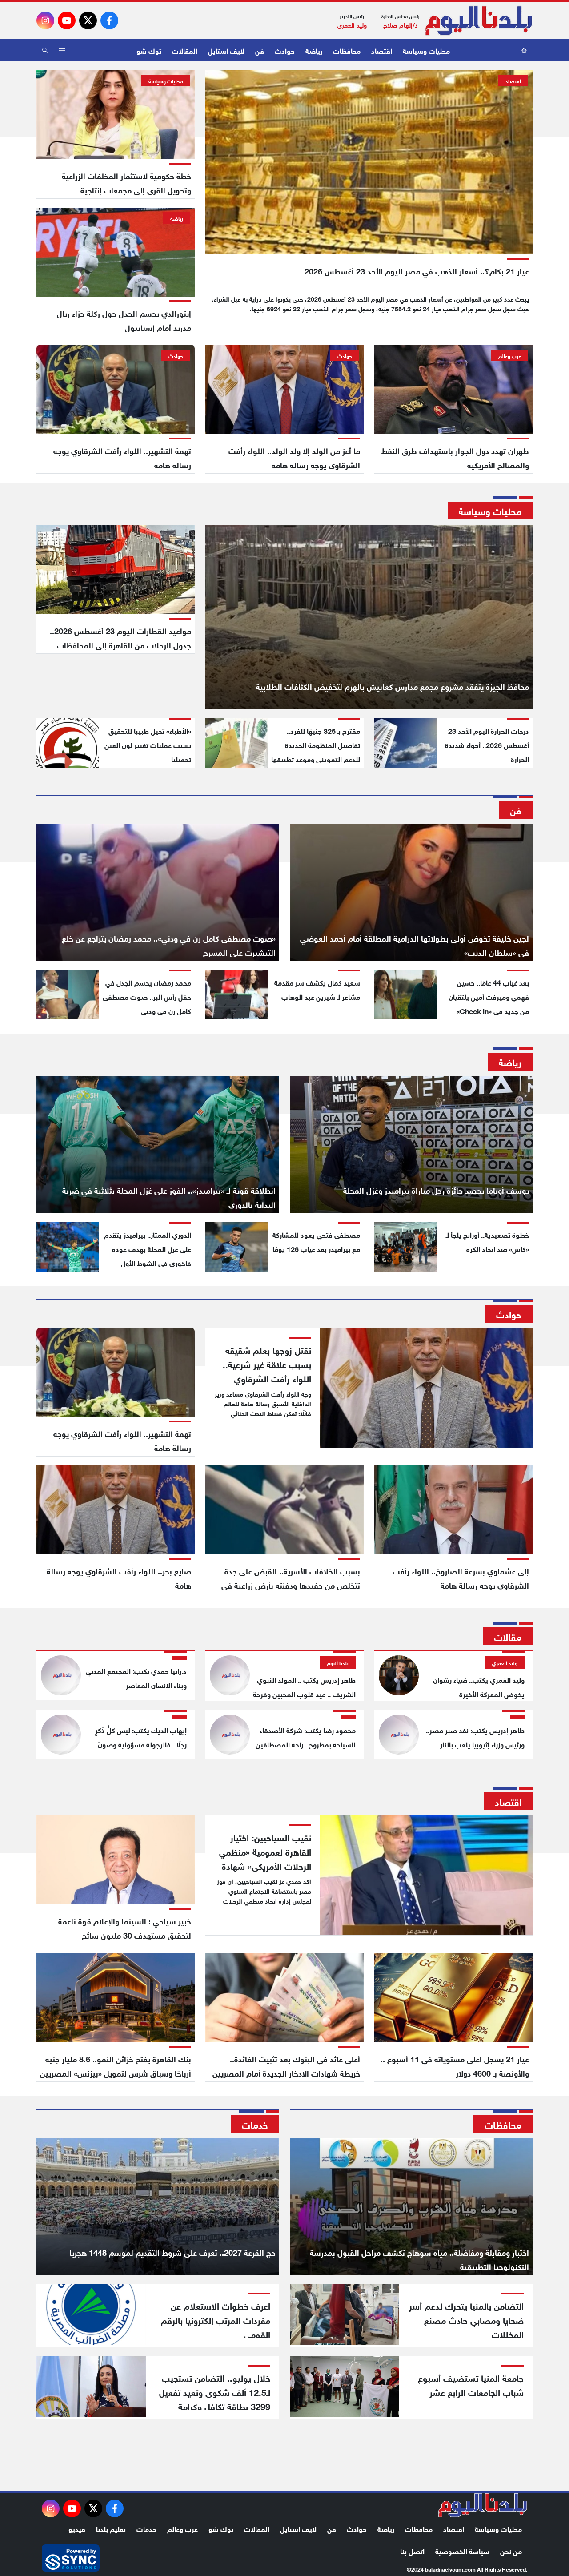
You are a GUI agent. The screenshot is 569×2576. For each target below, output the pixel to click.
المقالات (185, 50)
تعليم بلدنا (111, 2528)
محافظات (347, 50)
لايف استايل (226, 50)
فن (260, 50)
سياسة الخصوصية (462, 2550)
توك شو (149, 50)
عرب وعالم (182, 2528)
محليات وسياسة (426, 50)
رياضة (314, 50)
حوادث (285, 50)
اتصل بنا (412, 2550)
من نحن (511, 2550)
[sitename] (483, 2505)
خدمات (146, 2528)
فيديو (77, 2528)
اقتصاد (382, 50)
